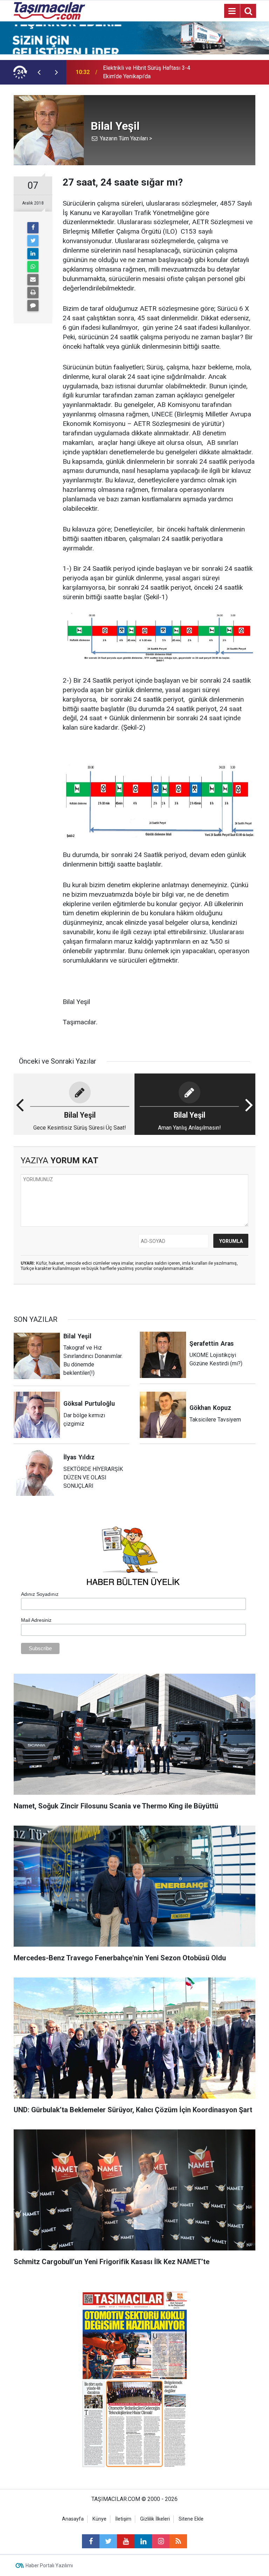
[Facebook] (33, 228)
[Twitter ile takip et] (108, 2541)
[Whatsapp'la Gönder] (33, 267)
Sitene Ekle (191, 2519)
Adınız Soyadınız (40, 1594)
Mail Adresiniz (36, 1620)
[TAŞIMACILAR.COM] (49, 10)
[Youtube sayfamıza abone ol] (126, 2541)
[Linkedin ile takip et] (143, 2541)
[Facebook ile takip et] (91, 2541)
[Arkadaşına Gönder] (33, 280)
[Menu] (232, 11)
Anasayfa (73, 2519)
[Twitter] (33, 241)
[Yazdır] (33, 293)
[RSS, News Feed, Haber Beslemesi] (178, 2541)
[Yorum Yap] (33, 306)
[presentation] (39, 72)
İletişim (123, 2519)
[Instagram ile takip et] (161, 2541)
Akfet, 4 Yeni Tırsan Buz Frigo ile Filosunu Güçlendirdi (143, 72)
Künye (99, 2519)
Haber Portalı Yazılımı (49, 2565)
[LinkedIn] (33, 254)
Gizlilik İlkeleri (155, 2519)
